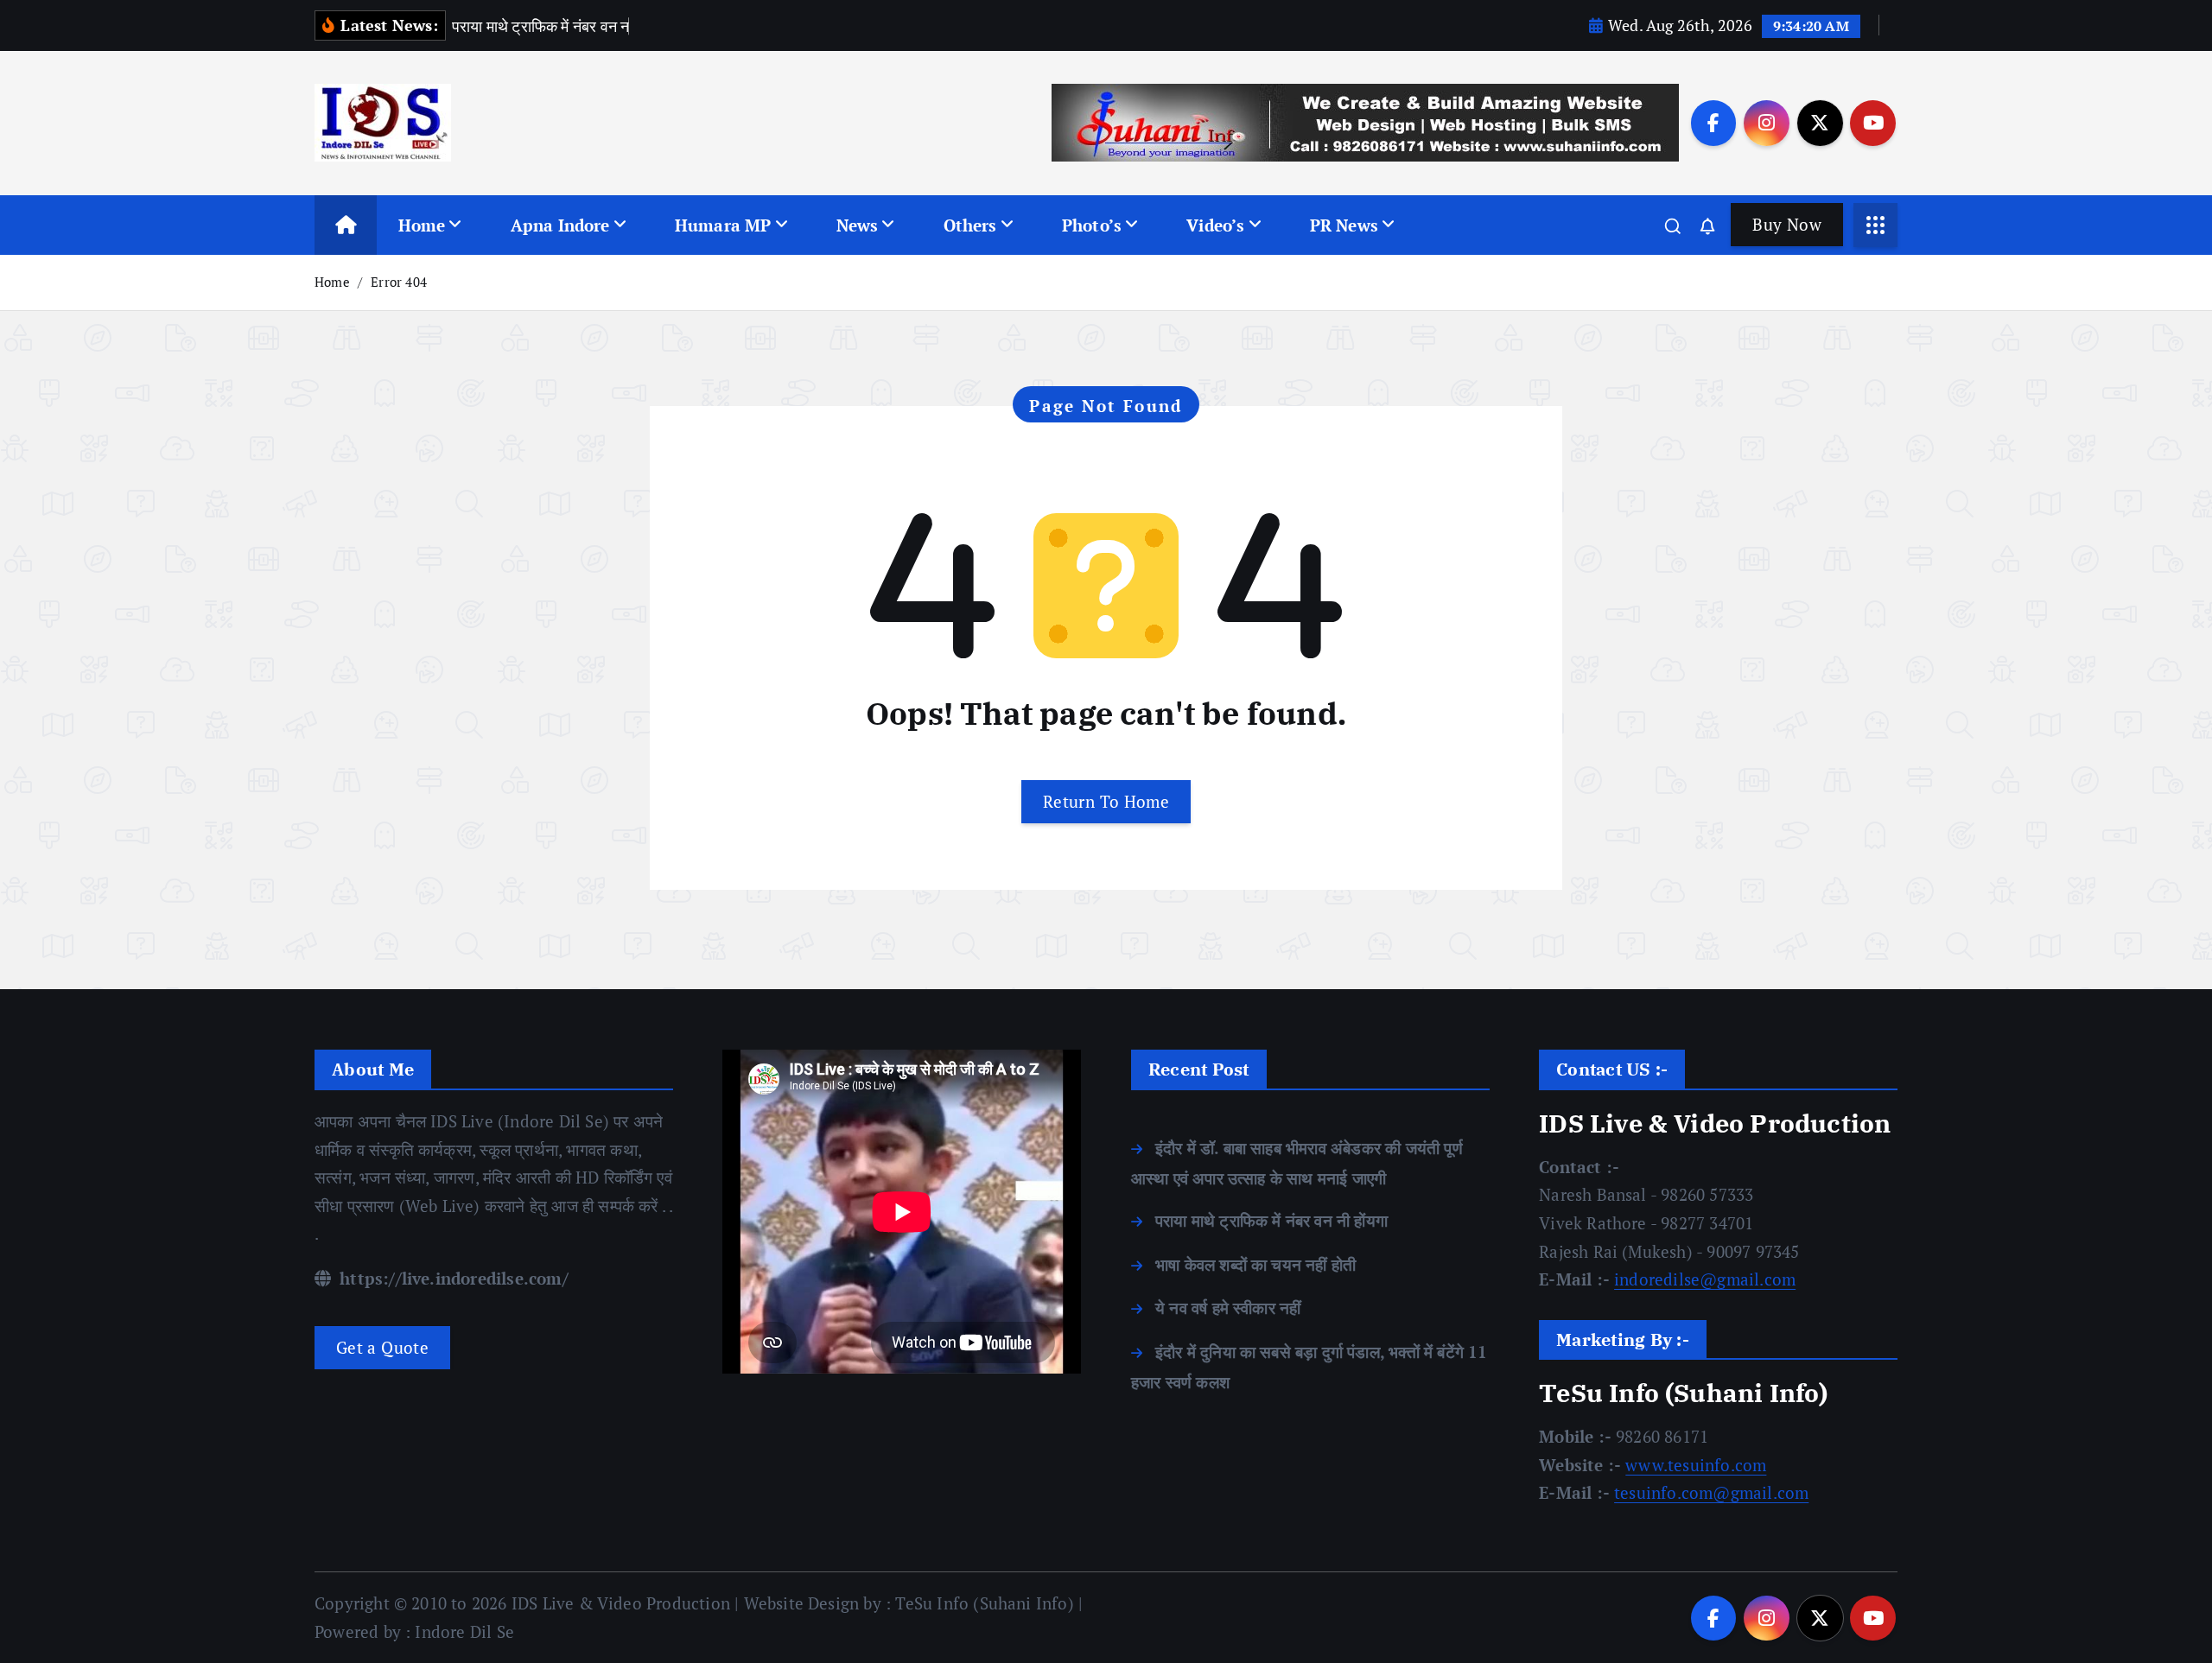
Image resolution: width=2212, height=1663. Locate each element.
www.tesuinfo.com (1696, 1465)
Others (970, 225)
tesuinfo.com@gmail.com (1711, 1492)
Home (422, 225)
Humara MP (723, 225)
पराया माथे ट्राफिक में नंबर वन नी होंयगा (1271, 1220)
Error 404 (399, 282)
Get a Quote (382, 1347)
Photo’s (1092, 225)
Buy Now (1787, 224)
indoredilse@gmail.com (1705, 1279)
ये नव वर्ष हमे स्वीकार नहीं (1228, 1308)
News (858, 225)
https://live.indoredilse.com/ (452, 1278)
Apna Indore (560, 225)
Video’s (1215, 225)
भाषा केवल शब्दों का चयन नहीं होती (1255, 1264)
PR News (1344, 225)
